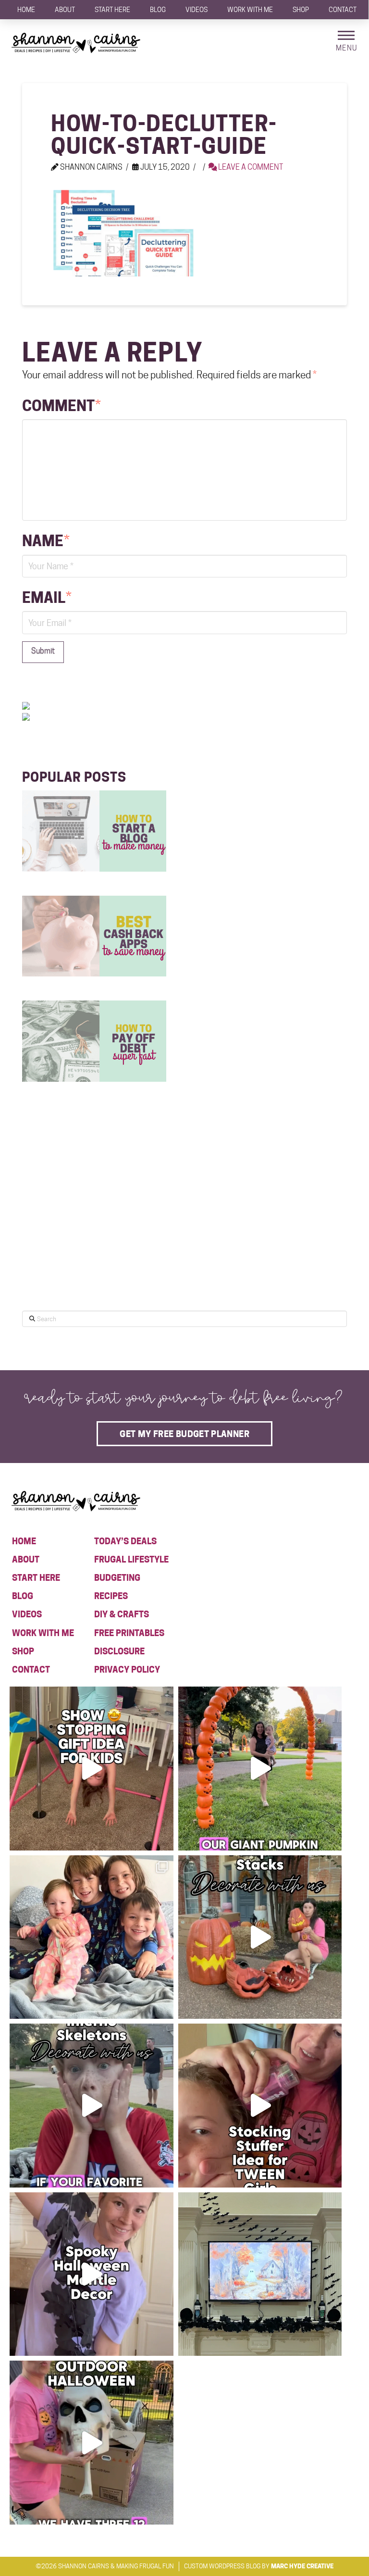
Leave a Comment (250, 167)
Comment (61, 406)
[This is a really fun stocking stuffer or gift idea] (260, 2106)
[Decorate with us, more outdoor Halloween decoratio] (92, 2106)
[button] (346, 41)
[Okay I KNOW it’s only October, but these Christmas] (92, 1937)
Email (47, 598)
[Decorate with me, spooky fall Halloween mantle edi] (92, 2274)
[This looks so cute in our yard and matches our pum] (260, 1769)
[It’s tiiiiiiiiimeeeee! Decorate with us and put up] (92, 2443)
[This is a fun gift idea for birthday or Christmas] (92, 1769)
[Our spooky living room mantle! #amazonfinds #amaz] (260, 2274)
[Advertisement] (94, 1222)
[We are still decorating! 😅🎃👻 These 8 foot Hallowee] (260, 1937)
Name (46, 541)
